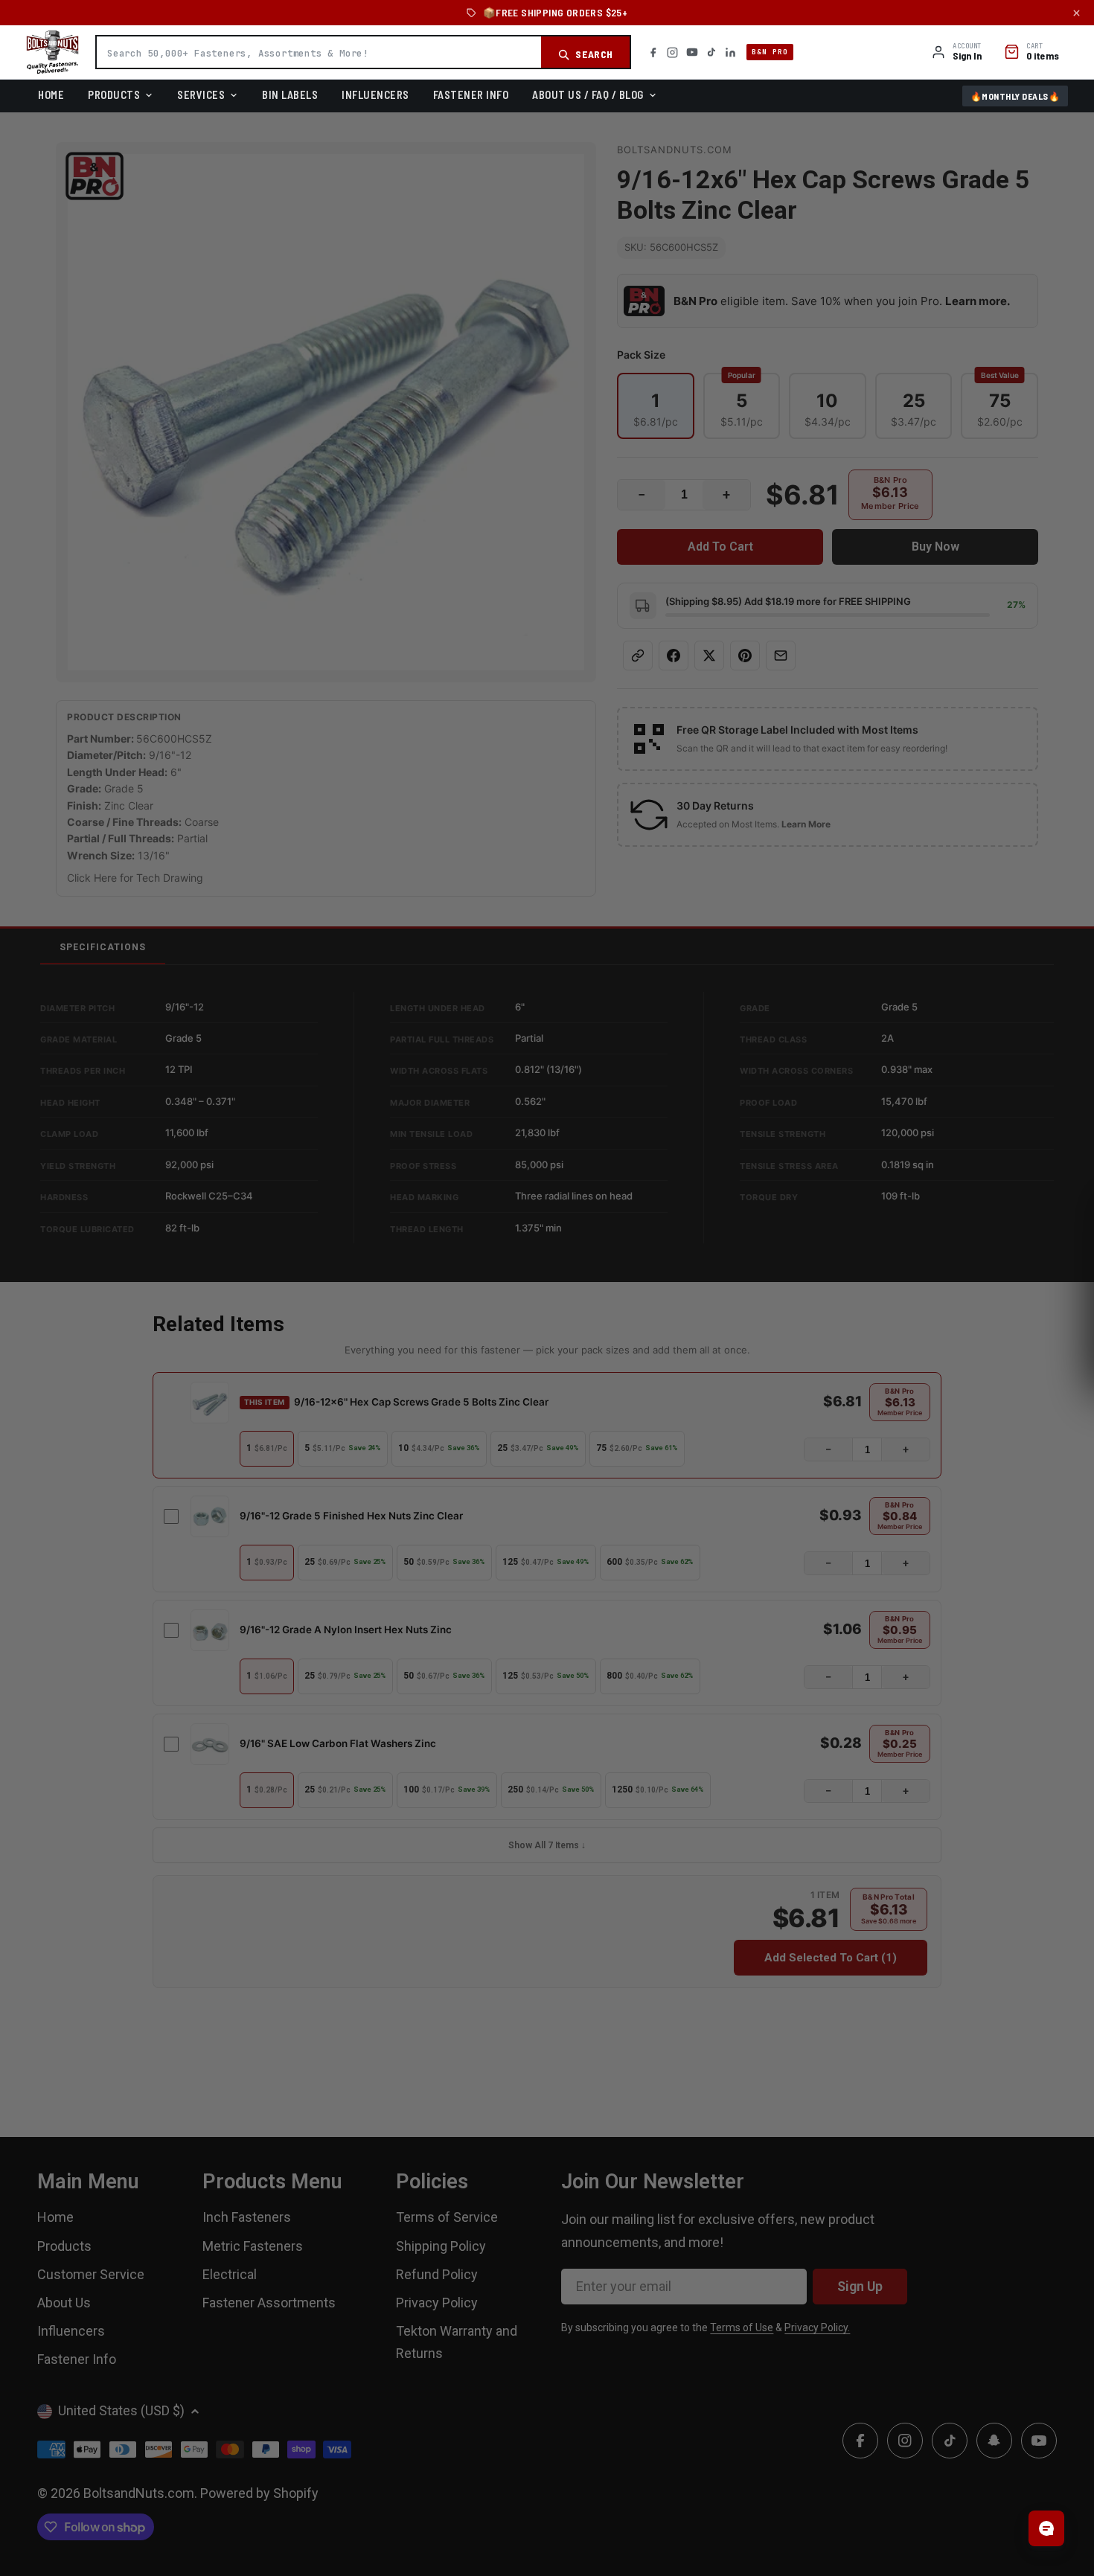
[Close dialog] (714, 1143)
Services (201, 94)
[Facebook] (653, 52)
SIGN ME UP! (547, 1404)
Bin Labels (290, 94)
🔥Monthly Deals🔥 (1015, 96)
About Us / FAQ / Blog (588, 94)
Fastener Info (471, 94)
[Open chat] (1046, 2528)
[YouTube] (692, 52)
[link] (547, 1198)
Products (114, 94)
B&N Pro (770, 52)
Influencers (375, 94)
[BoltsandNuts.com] (52, 52)
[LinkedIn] (730, 52)
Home (51, 94)
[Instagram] (672, 52)
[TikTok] (711, 52)
